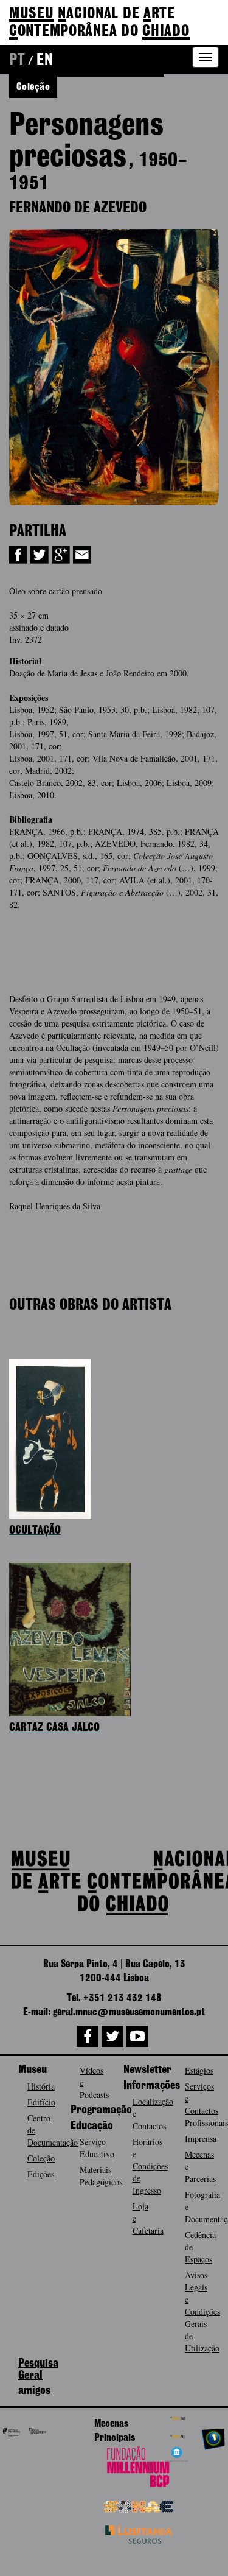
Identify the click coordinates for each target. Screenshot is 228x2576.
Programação (101, 2110)
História (41, 2086)
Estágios (199, 2070)
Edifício (41, 2102)
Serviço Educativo (97, 2148)
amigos (34, 2391)
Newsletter (147, 2070)
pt (17, 60)
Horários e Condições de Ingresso (150, 2166)
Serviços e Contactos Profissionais (206, 2104)
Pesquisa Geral (38, 2370)
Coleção (41, 2158)
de (99, 23)
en (44, 60)
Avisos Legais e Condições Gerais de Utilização (202, 2311)
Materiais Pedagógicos (101, 2176)
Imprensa (201, 2139)
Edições (41, 2174)
